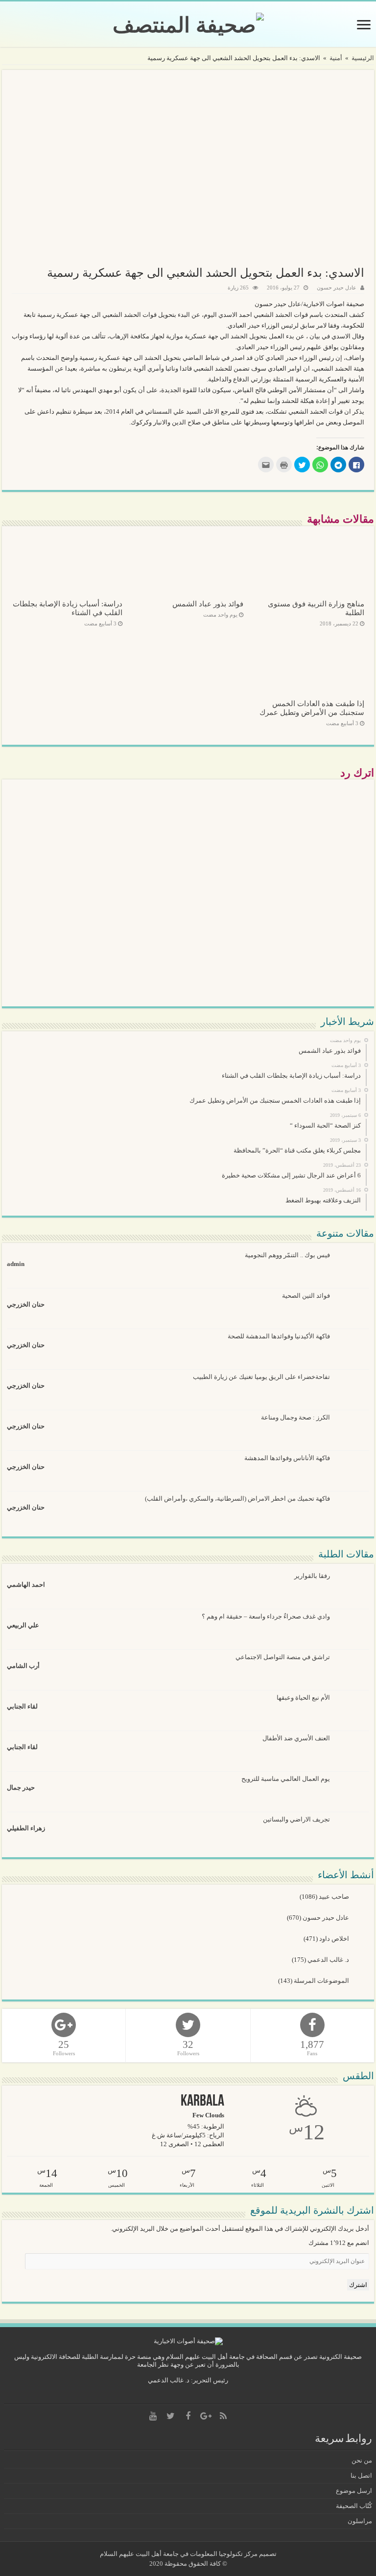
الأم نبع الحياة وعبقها (303, 1698)
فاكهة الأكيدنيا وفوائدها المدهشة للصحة (279, 1336)
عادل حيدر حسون (337, 288)
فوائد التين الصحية (306, 1296)
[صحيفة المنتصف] (188, 23)
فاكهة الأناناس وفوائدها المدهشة (287, 1458)
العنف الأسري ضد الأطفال (296, 1738)
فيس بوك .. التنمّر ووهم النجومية (287, 1255)
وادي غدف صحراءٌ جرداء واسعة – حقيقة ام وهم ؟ (266, 1616)
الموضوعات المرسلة (322, 1981)
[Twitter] (170, 2416)
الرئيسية (363, 58)
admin (16, 1264)
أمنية (336, 58)
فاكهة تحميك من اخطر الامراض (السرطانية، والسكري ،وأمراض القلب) (237, 1499)
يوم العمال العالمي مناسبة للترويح (286, 1779)
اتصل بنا (361, 2476)
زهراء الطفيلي (26, 1828)
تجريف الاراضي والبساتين (296, 1819)
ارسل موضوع (354, 2491)
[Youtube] (153, 2416)
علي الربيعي (23, 1625)
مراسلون (360, 2521)
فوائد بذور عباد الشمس (208, 604)
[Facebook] (188, 2416)
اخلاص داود (335, 1939)
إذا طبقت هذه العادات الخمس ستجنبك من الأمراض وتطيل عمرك (312, 708)
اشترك (358, 2285)
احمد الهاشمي (26, 1585)
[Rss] (223, 2416)
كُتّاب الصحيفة (354, 2506)
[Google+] (206, 2416)
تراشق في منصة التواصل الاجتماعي (283, 1657)
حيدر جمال (21, 1788)
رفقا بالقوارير (312, 1576)
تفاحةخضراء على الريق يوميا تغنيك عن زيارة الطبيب (261, 1377)
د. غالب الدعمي (329, 1960)
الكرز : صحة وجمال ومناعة (295, 1417)
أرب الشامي (23, 1666)
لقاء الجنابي (22, 1706)
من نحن (362, 2460)
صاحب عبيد (335, 1897)
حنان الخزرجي (26, 1304)
